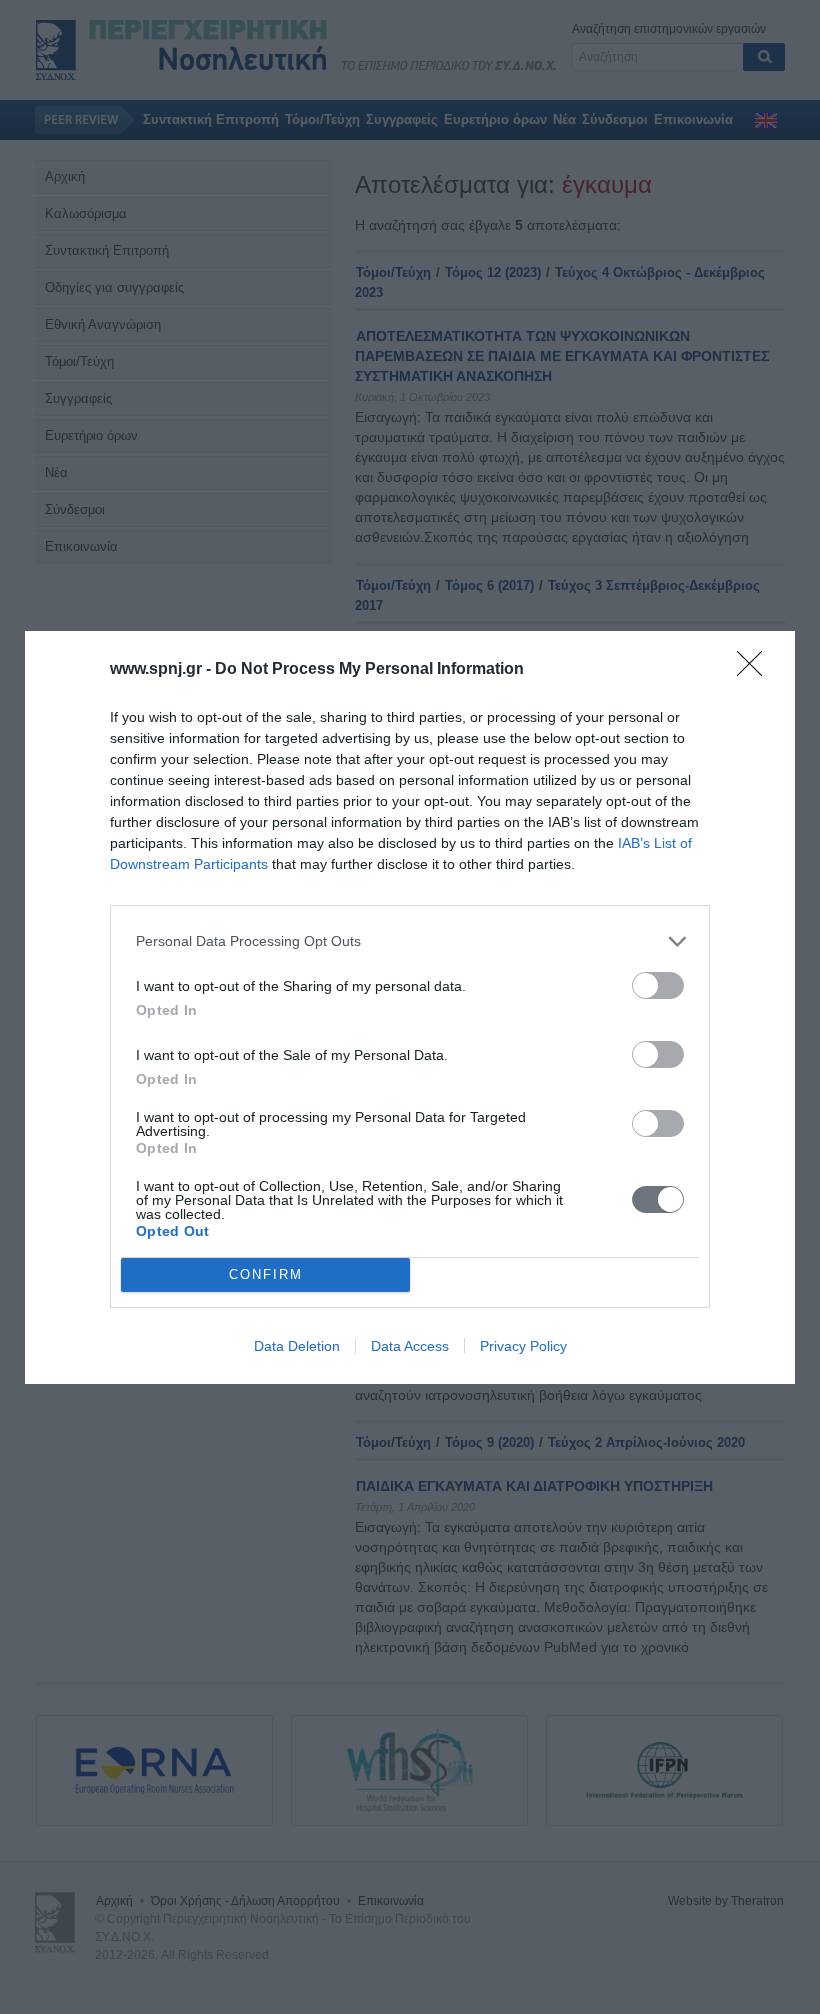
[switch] (658, 985)
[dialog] (410, 1007)
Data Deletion (297, 1346)
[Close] (756, 670)
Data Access (410, 1346)
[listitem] (410, 941)
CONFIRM (266, 1274)
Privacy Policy (523, 1346)
